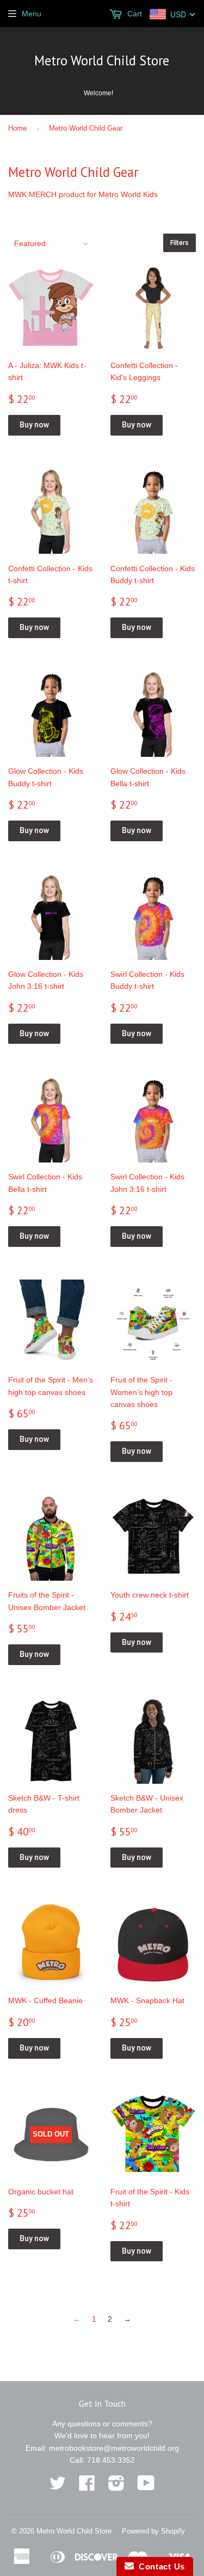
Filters (180, 243)
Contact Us (159, 2566)
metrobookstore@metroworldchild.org (114, 2448)
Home (17, 128)
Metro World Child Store (102, 60)
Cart (134, 14)
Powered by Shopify (153, 2531)
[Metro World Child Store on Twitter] (58, 2487)
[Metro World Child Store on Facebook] (87, 2487)
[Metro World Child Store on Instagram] (116, 2487)
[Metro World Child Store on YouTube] (146, 2487)
